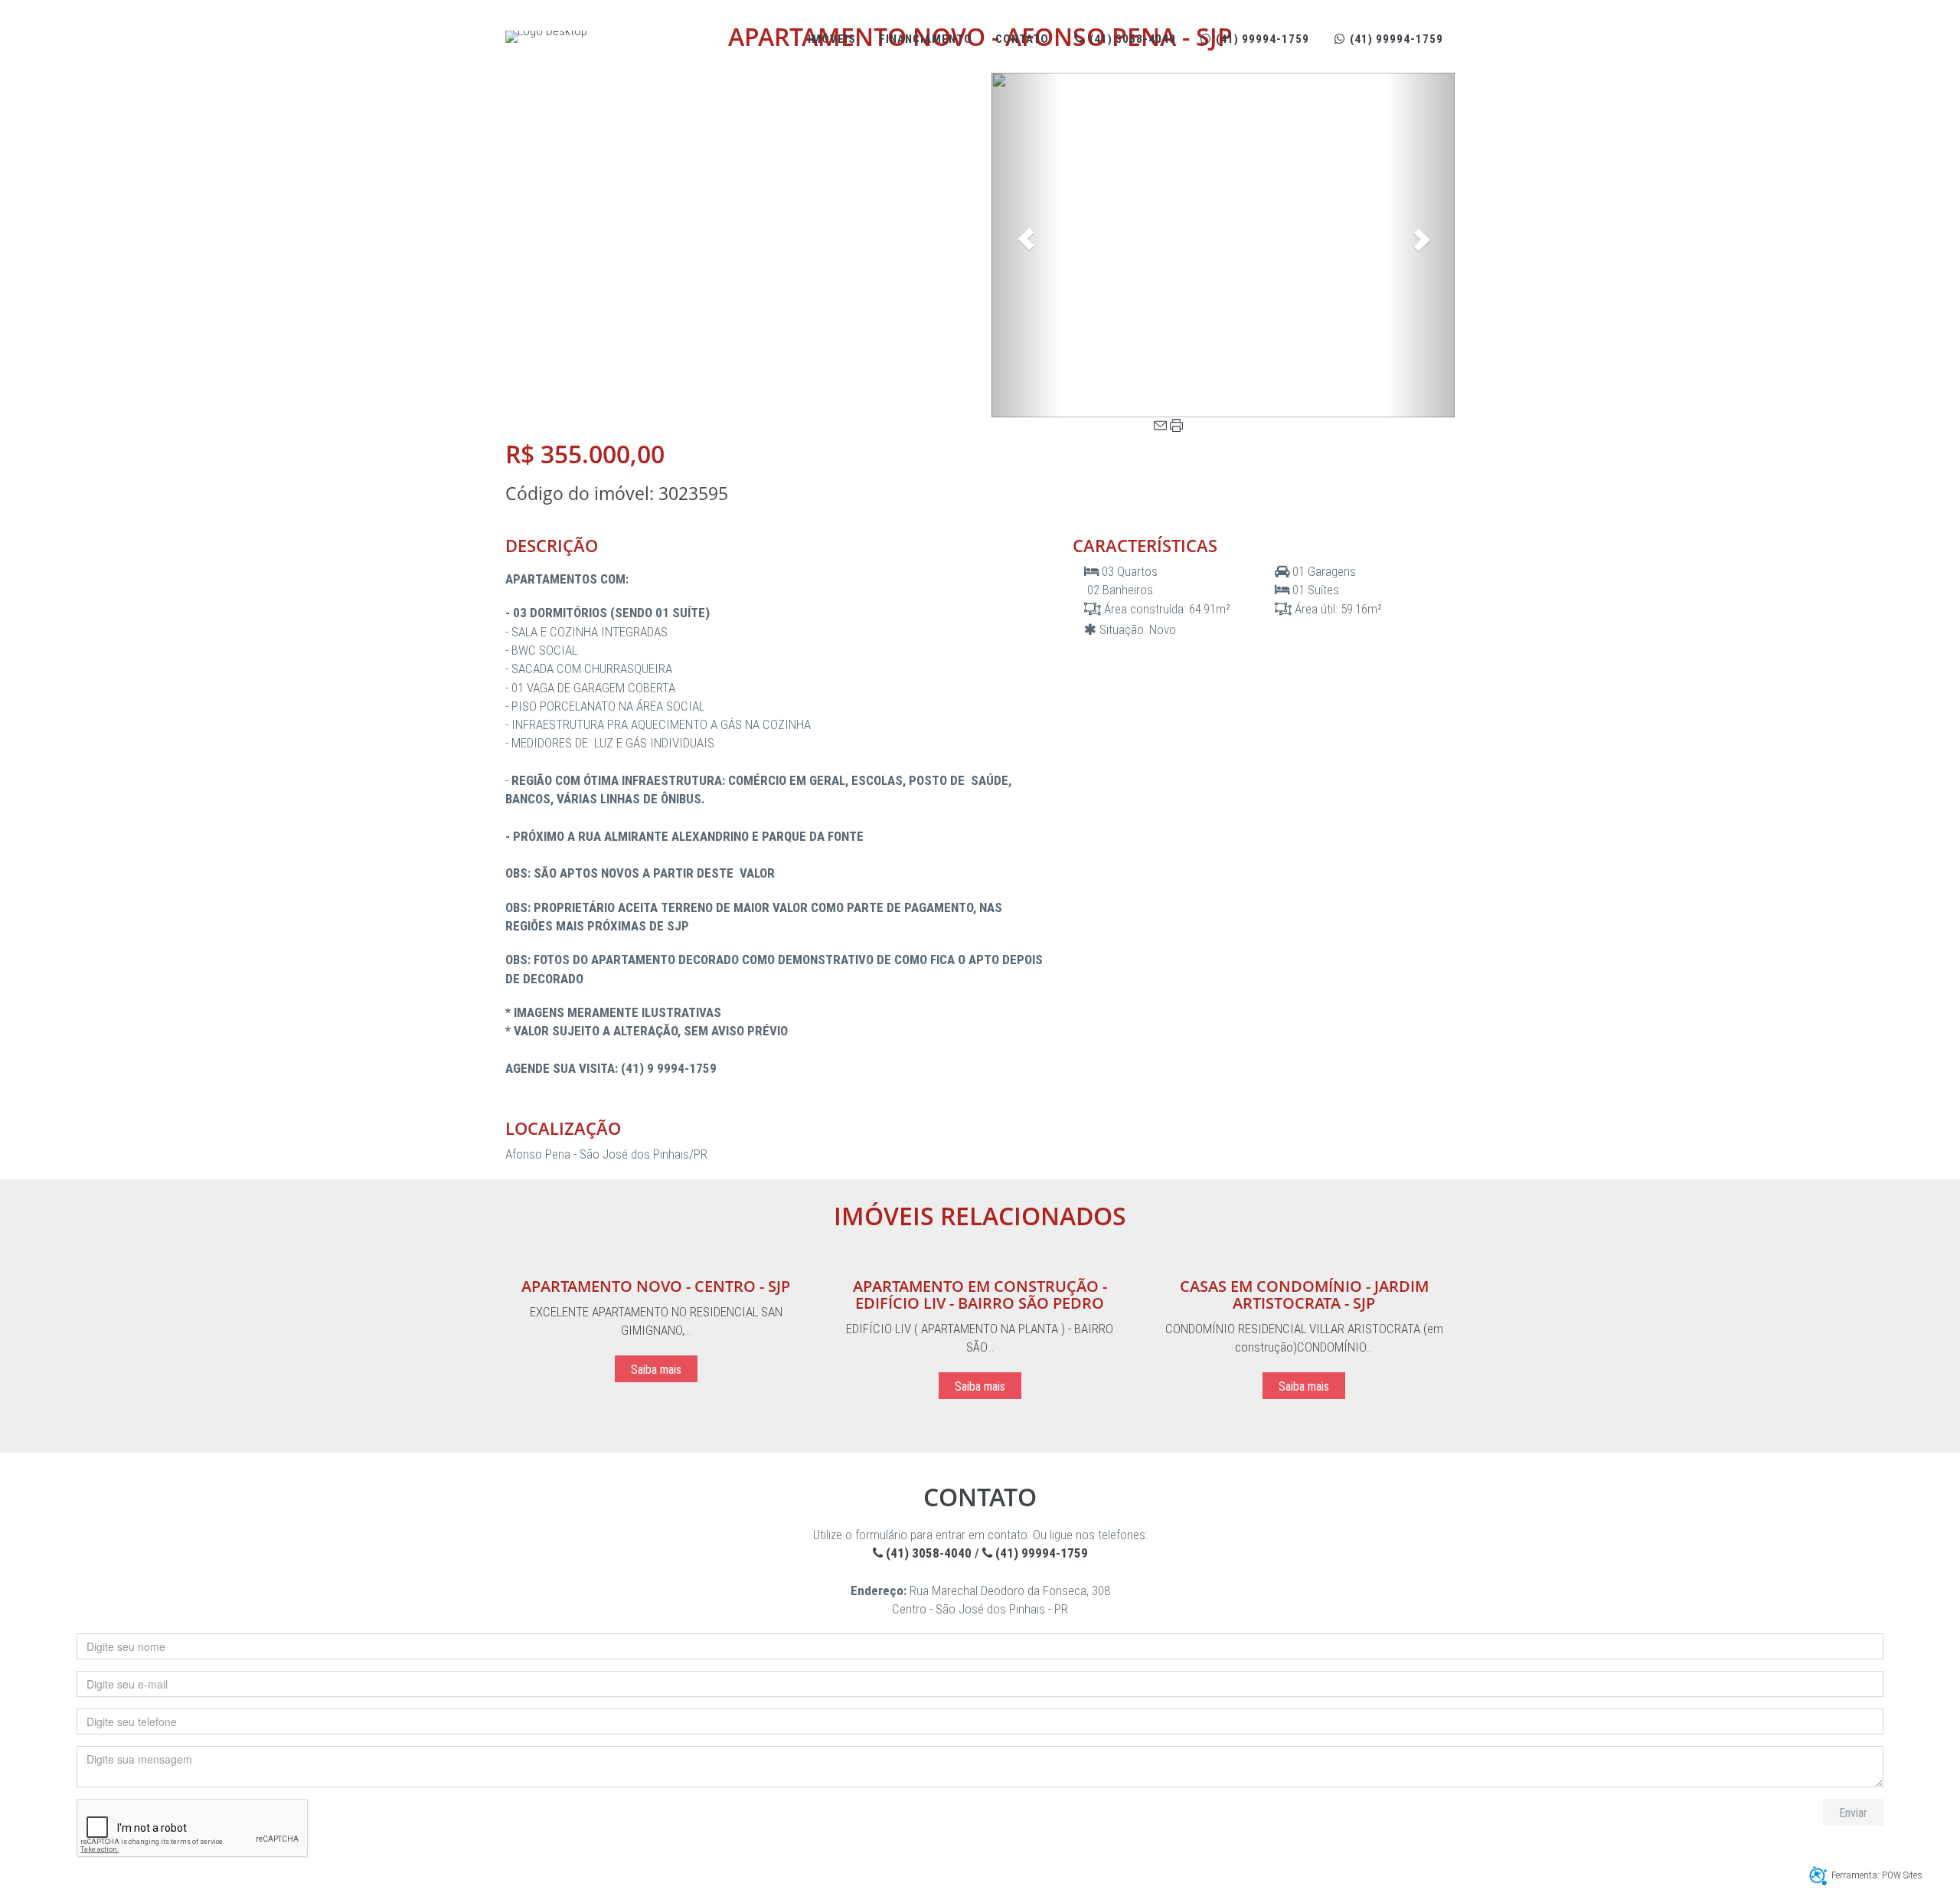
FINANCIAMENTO (926, 39)
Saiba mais (656, 1370)
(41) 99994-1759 (1261, 39)
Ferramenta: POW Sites (1877, 1875)
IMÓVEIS (832, 39)
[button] (1026, 245)
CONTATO (1022, 39)
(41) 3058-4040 (1131, 39)
